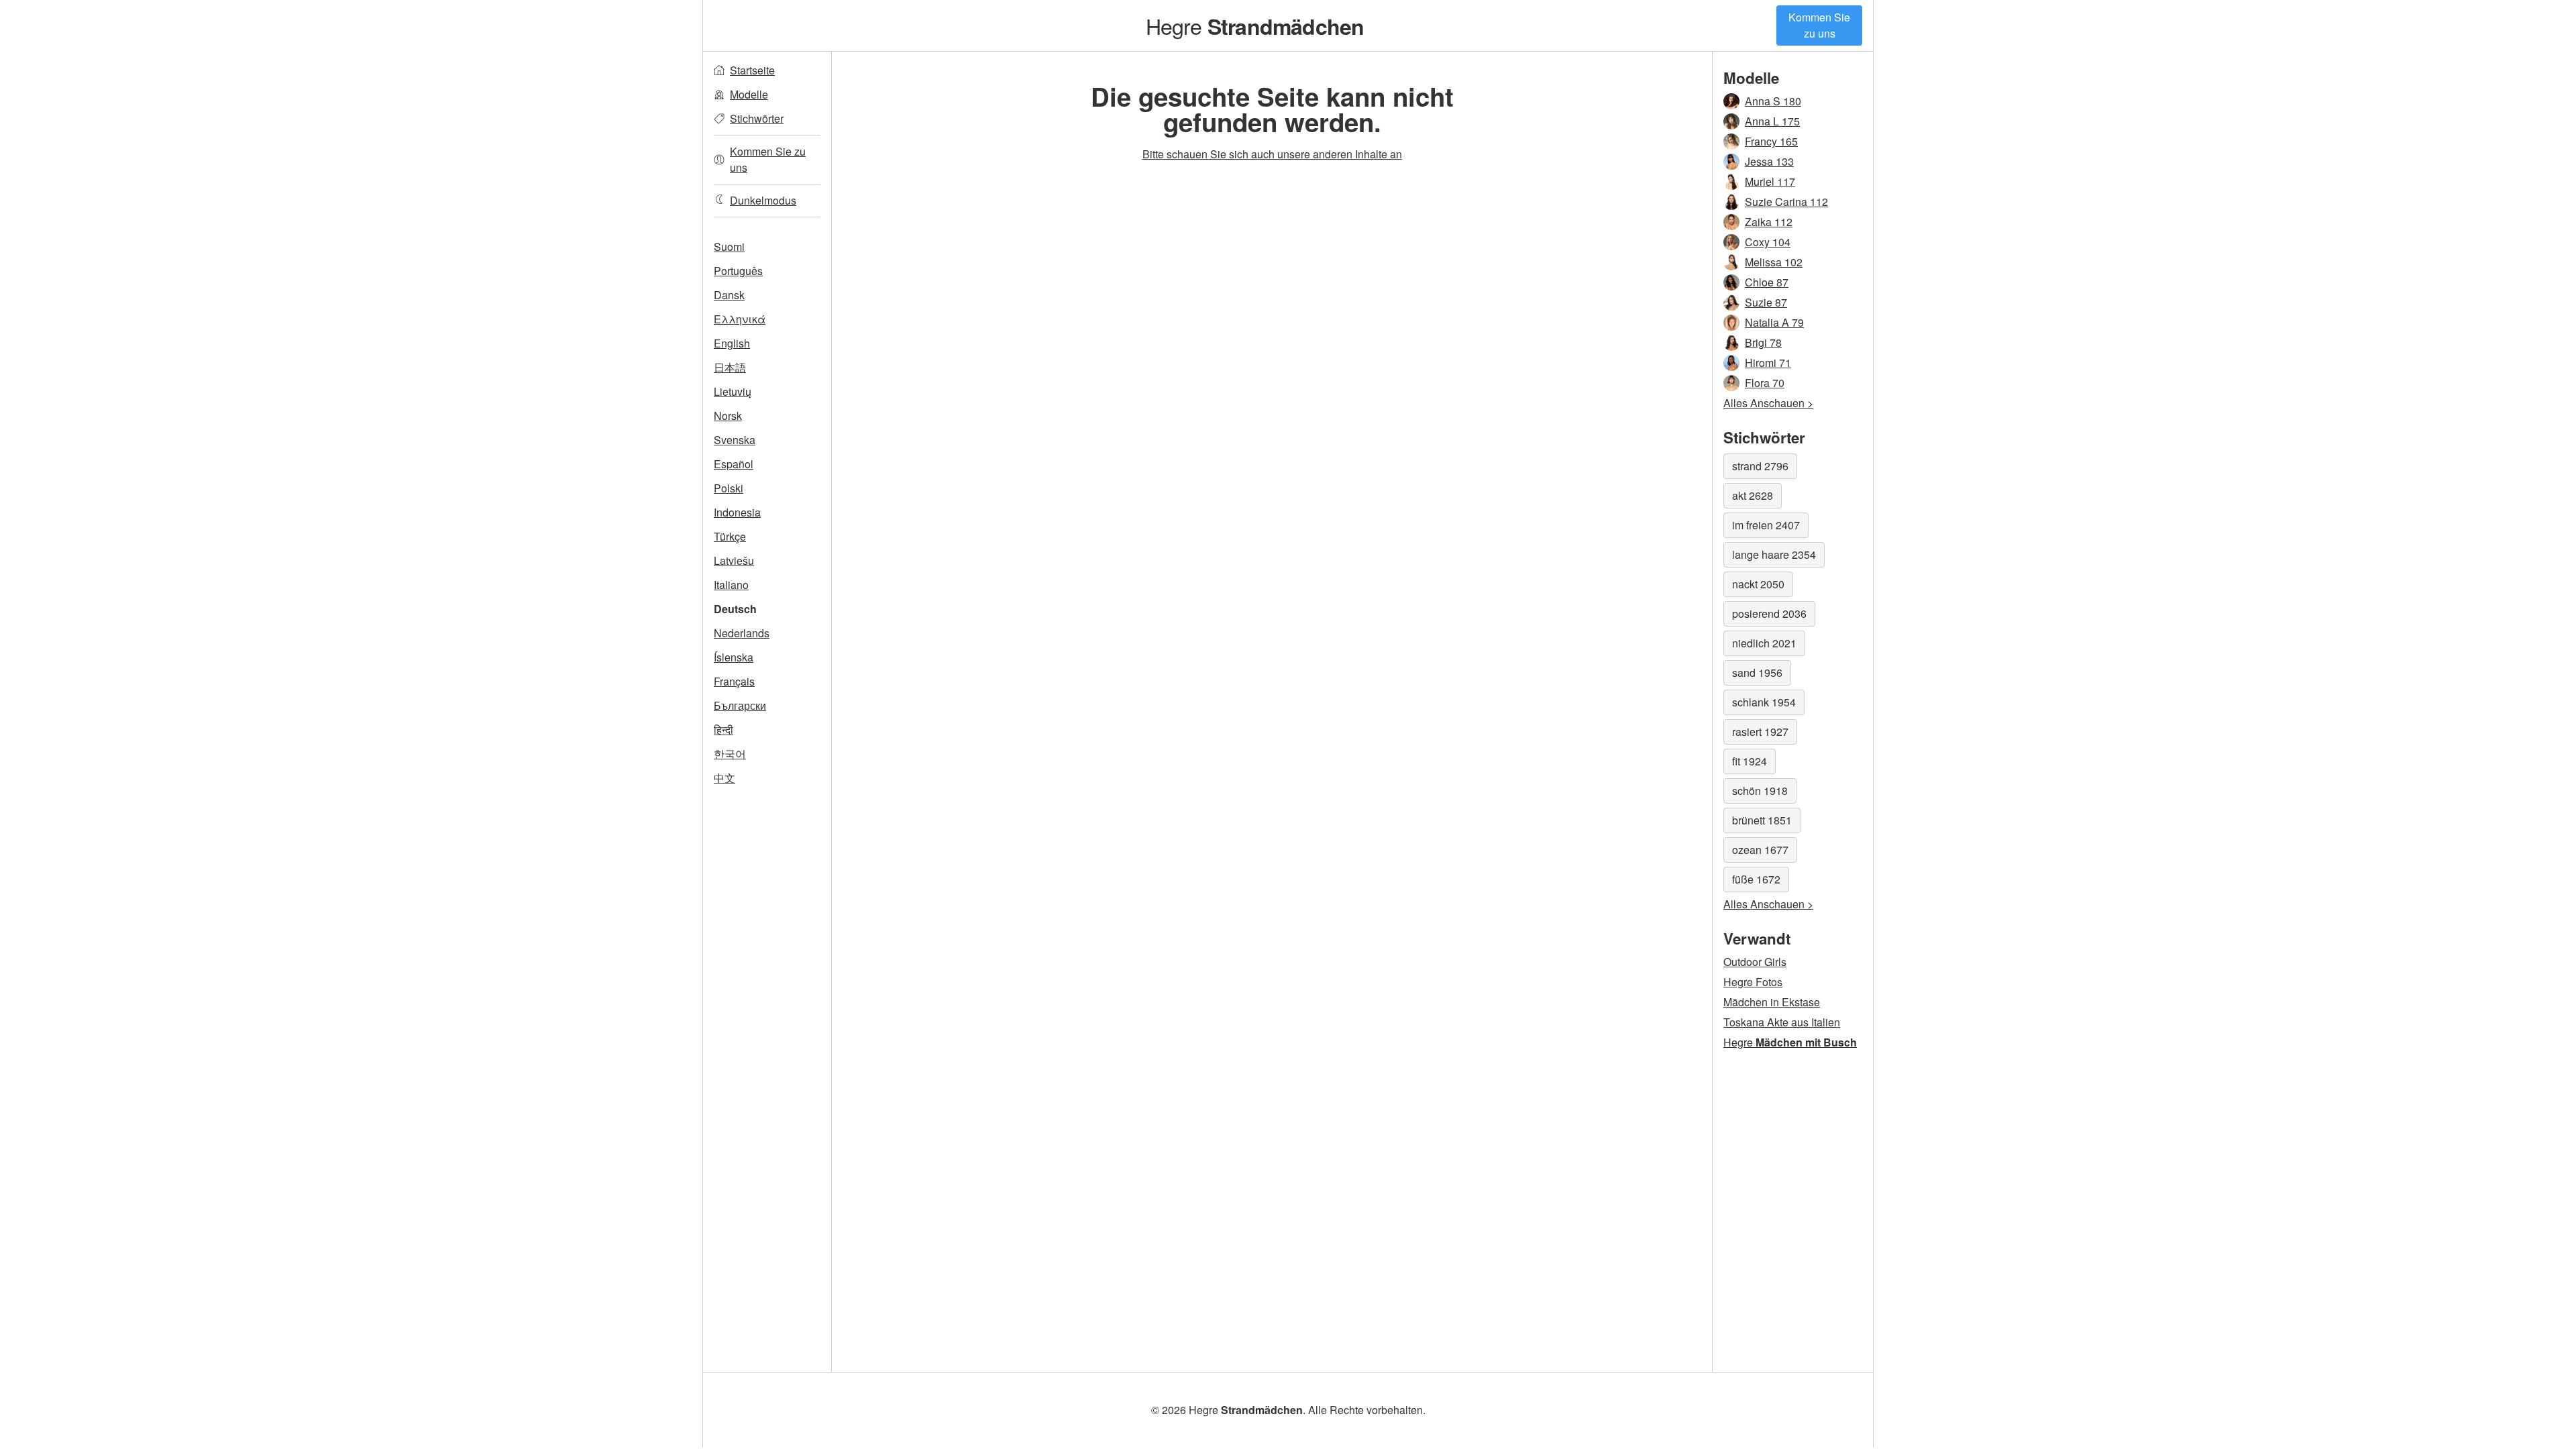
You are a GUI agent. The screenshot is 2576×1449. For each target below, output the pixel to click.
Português (738, 271)
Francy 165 (1771, 141)
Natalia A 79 (1774, 322)
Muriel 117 (1770, 181)
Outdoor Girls (1755, 962)
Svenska (735, 440)
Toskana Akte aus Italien (1782, 1022)
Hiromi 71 (1768, 363)
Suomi (729, 247)
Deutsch (735, 609)
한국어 (730, 754)
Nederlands (742, 633)
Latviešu (734, 560)
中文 (724, 778)
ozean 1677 (1760, 850)
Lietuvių (733, 391)
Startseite (752, 70)
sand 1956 (1757, 673)
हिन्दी (723, 730)
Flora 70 (1765, 383)
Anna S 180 (1773, 101)
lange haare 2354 (1774, 554)
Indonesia (737, 512)
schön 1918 (1760, 791)
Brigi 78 (1763, 342)
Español (734, 464)
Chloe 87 (1767, 282)
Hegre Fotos (1753, 982)
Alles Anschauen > (1768, 403)
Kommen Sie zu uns (1819, 25)
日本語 (730, 367)
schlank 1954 (1764, 702)
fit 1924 (1750, 761)
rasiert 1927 (1760, 732)
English (732, 343)
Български (740, 705)
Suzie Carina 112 (1786, 202)
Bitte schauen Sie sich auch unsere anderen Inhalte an (1272, 154)
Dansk (729, 295)
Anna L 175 (1772, 121)
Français (734, 681)
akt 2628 (1753, 495)
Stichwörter (757, 118)
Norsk (728, 416)
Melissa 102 (1774, 262)
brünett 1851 (1762, 820)
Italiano (731, 585)
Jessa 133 (1769, 161)
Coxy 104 (1768, 242)
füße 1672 (1756, 879)
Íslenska (734, 657)
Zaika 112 (1769, 222)
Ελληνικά (740, 319)
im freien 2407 (1766, 525)
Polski (729, 488)
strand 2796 (1760, 466)
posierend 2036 (1769, 613)
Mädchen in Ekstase (1772, 1002)
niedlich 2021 (1764, 643)
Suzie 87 (1766, 302)
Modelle (749, 94)
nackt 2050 (1758, 584)
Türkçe (730, 536)
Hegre (1255, 25)
